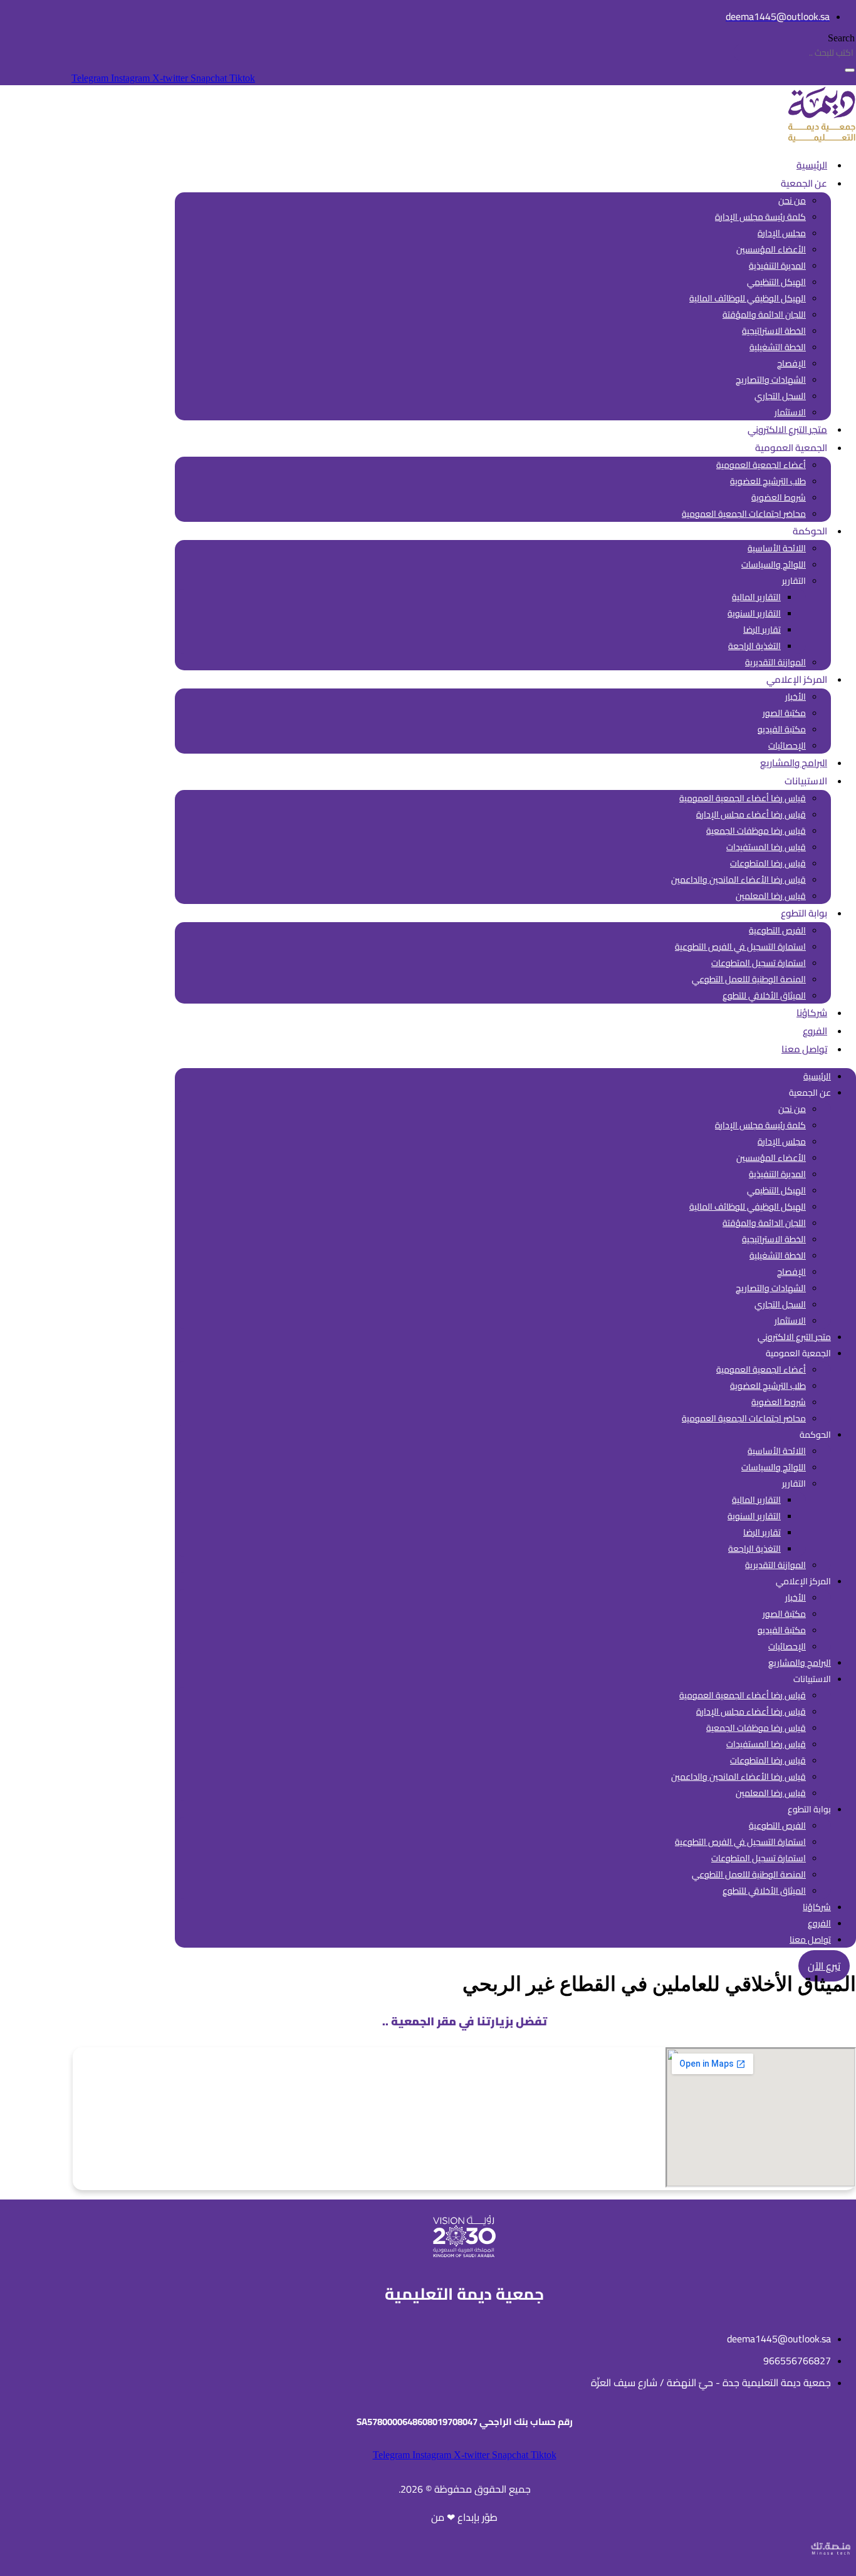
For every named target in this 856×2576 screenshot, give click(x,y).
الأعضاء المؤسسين (771, 249)
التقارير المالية (756, 597)
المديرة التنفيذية (777, 266)
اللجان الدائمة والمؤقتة (764, 314)
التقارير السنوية (754, 613)
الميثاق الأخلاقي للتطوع (764, 995)
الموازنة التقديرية (775, 662)
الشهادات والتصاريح (771, 380)
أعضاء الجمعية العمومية (761, 465)
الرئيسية (812, 165)
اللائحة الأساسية (777, 548)
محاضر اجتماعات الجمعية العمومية (744, 514)
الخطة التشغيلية (778, 347)
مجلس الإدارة (782, 233)
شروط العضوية (779, 497)
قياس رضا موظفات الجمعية (756, 831)
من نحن (792, 200)
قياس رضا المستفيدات (766, 847)
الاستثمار (790, 412)
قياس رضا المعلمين (771, 896)
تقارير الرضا (762, 630)
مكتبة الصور (784, 713)
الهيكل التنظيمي (776, 282)
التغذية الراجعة (754, 646)
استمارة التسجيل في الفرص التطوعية (740, 947)
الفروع (815, 1031)
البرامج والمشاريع (794, 763)
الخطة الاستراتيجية (774, 331)
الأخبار (796, 697)
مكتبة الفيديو (782, 729)
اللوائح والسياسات (774, 564)
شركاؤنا (812, 1013)
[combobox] (794, 53)
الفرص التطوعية (777, 930)
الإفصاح (791, 363)
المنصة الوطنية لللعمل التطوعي (749, 979)
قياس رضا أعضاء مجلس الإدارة (751, 814)
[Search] (850, 70)
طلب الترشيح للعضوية (768, 481)
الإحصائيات (787, 745)
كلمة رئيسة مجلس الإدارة (760, 217)
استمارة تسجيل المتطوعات (759, 963)
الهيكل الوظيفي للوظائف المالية (748, 298)
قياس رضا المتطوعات (768, 863)
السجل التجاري (780, 396)
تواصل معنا (804, 1049)
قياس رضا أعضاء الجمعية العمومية (743, 798)
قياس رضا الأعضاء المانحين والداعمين (739, 880)
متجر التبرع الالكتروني (787, 429)
